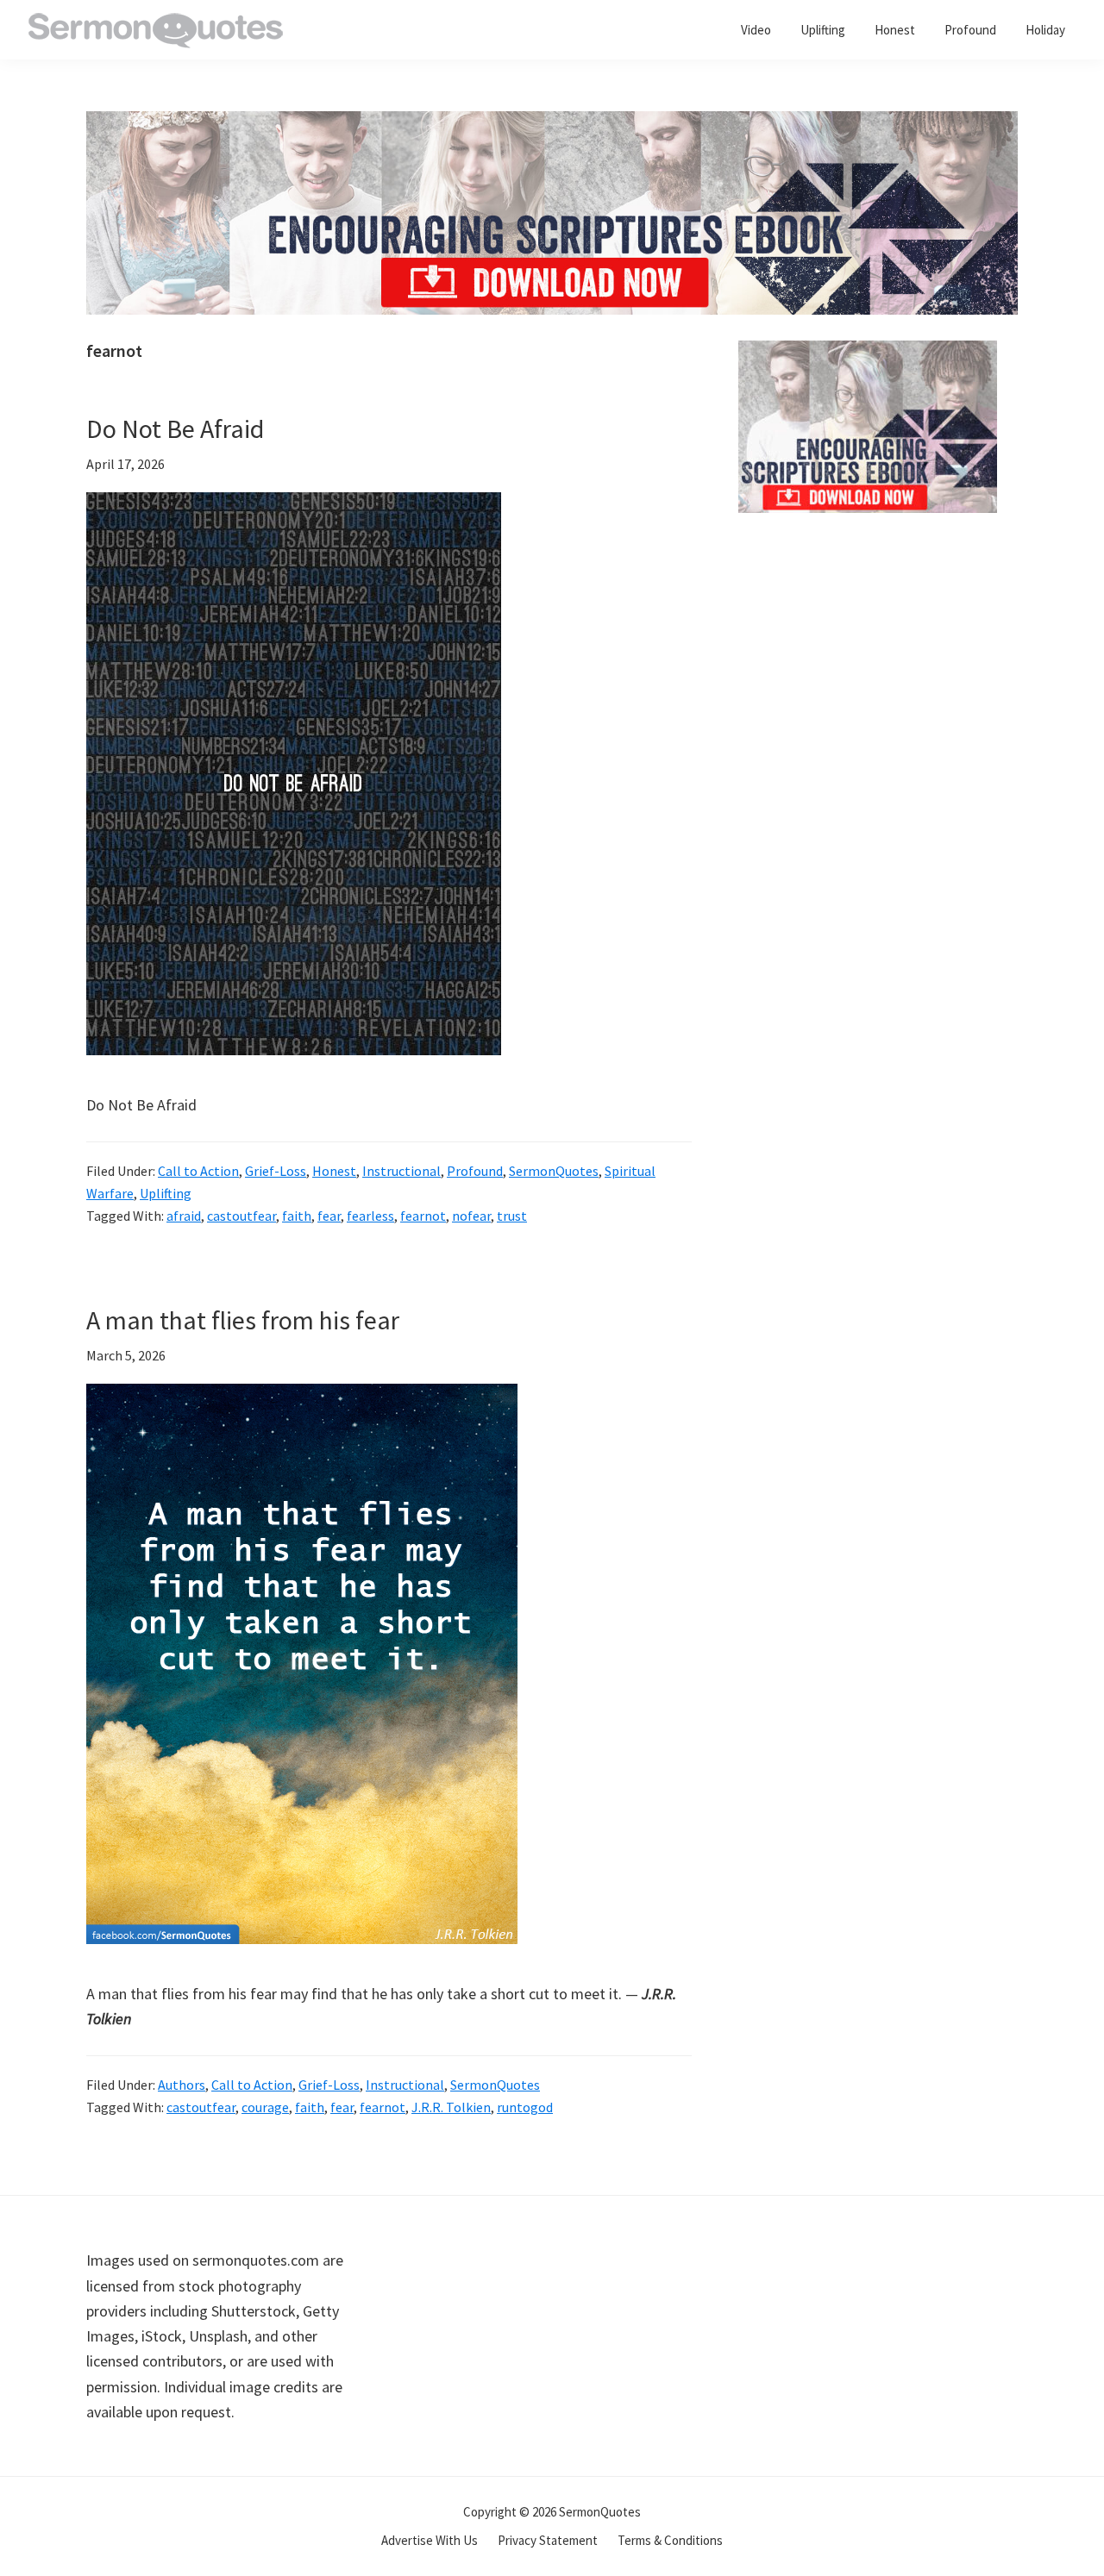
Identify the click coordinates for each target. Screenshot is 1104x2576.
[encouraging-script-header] (552, 124)
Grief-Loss (276, 1171)
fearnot (423, 1216)
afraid (184, 1216)
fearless (370, 1216)
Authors (182, 2085)
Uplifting (166, 1193)
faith (297, 1216)
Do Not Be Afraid (175, 428)
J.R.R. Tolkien (451, 2107)
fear (329, 1216)
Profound (475, 1171)
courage (265, 2107)
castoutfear (241, 1216)
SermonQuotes (554, 1171)
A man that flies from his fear (243, 1320)
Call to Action (198, 1171)
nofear (471, 1216)
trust (512, 1216)
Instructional (401, 1171)
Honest (334, 1171)
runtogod (525, 2107)
